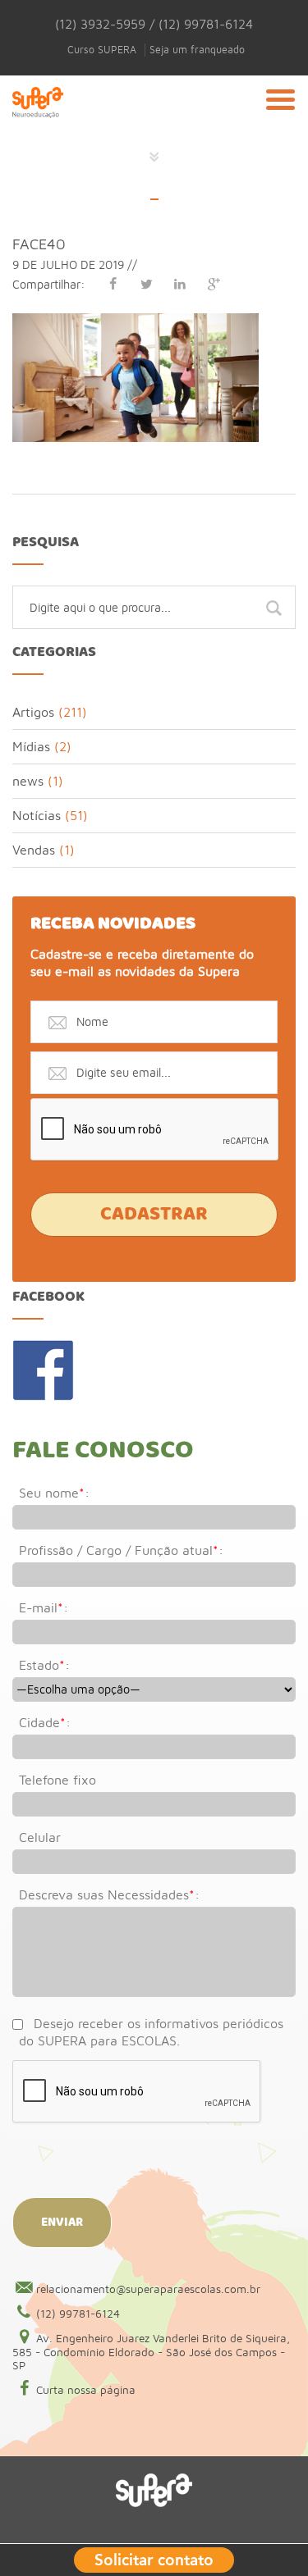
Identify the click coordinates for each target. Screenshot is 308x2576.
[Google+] (214, 284)
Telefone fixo (57, 1780)
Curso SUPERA (102, 50)
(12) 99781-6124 (78, 2314)
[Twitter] (146, 284)
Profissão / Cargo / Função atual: (121, 1550)
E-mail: (44, 1607)
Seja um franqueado (197, 50)
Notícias (37, 815)
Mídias (31, 746)
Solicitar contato (154, 2558)
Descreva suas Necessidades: (109, 1894)
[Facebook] (113, 284)
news (28, 781)
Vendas (34, 850)
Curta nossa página (86, 2390)
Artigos (33, 712)
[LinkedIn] (180, 284)
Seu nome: (54, 1493)
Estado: (44, 1665)
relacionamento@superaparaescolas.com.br (148, 2289)
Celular (40, 1837)
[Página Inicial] (38, 122)
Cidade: (45, 1722)
